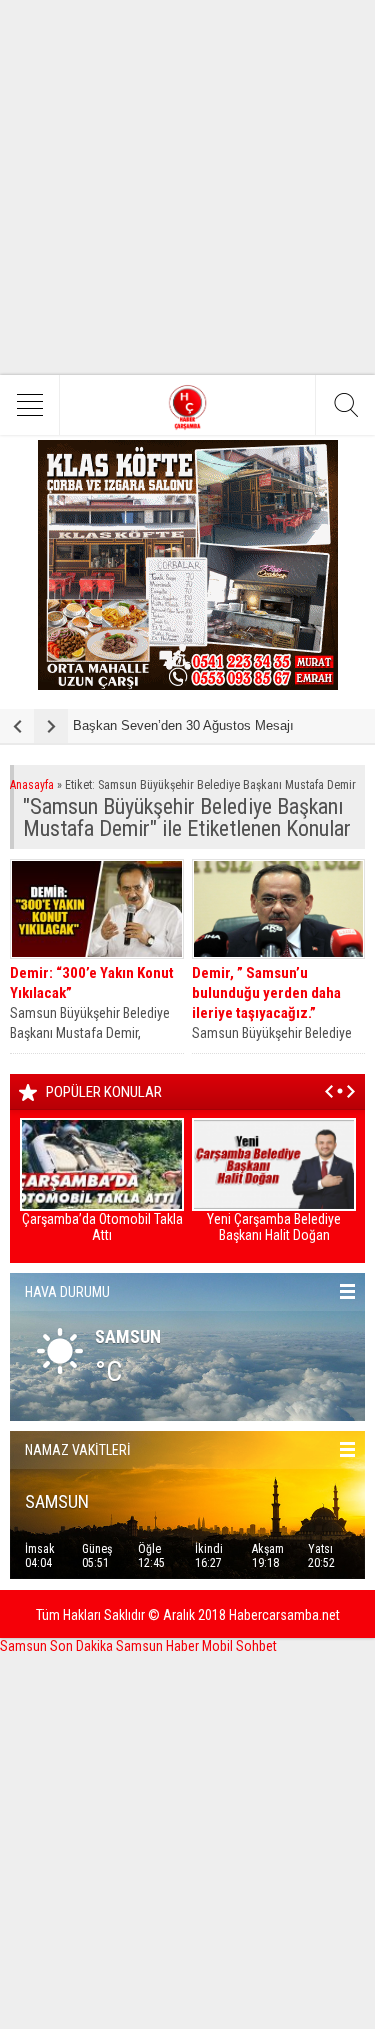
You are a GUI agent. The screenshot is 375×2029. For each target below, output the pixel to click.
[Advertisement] (187, 187)
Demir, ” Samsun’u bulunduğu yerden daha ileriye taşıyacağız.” (266, 993)
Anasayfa (32, 785)
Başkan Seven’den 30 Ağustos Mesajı (183, 725)
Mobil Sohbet (239, 1646)
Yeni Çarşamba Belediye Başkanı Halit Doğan (274, 1227)
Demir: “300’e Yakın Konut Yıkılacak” (92, 983)
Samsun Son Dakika (58, 1646)
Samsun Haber (159, 1646)
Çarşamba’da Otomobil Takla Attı (102, 1227)
